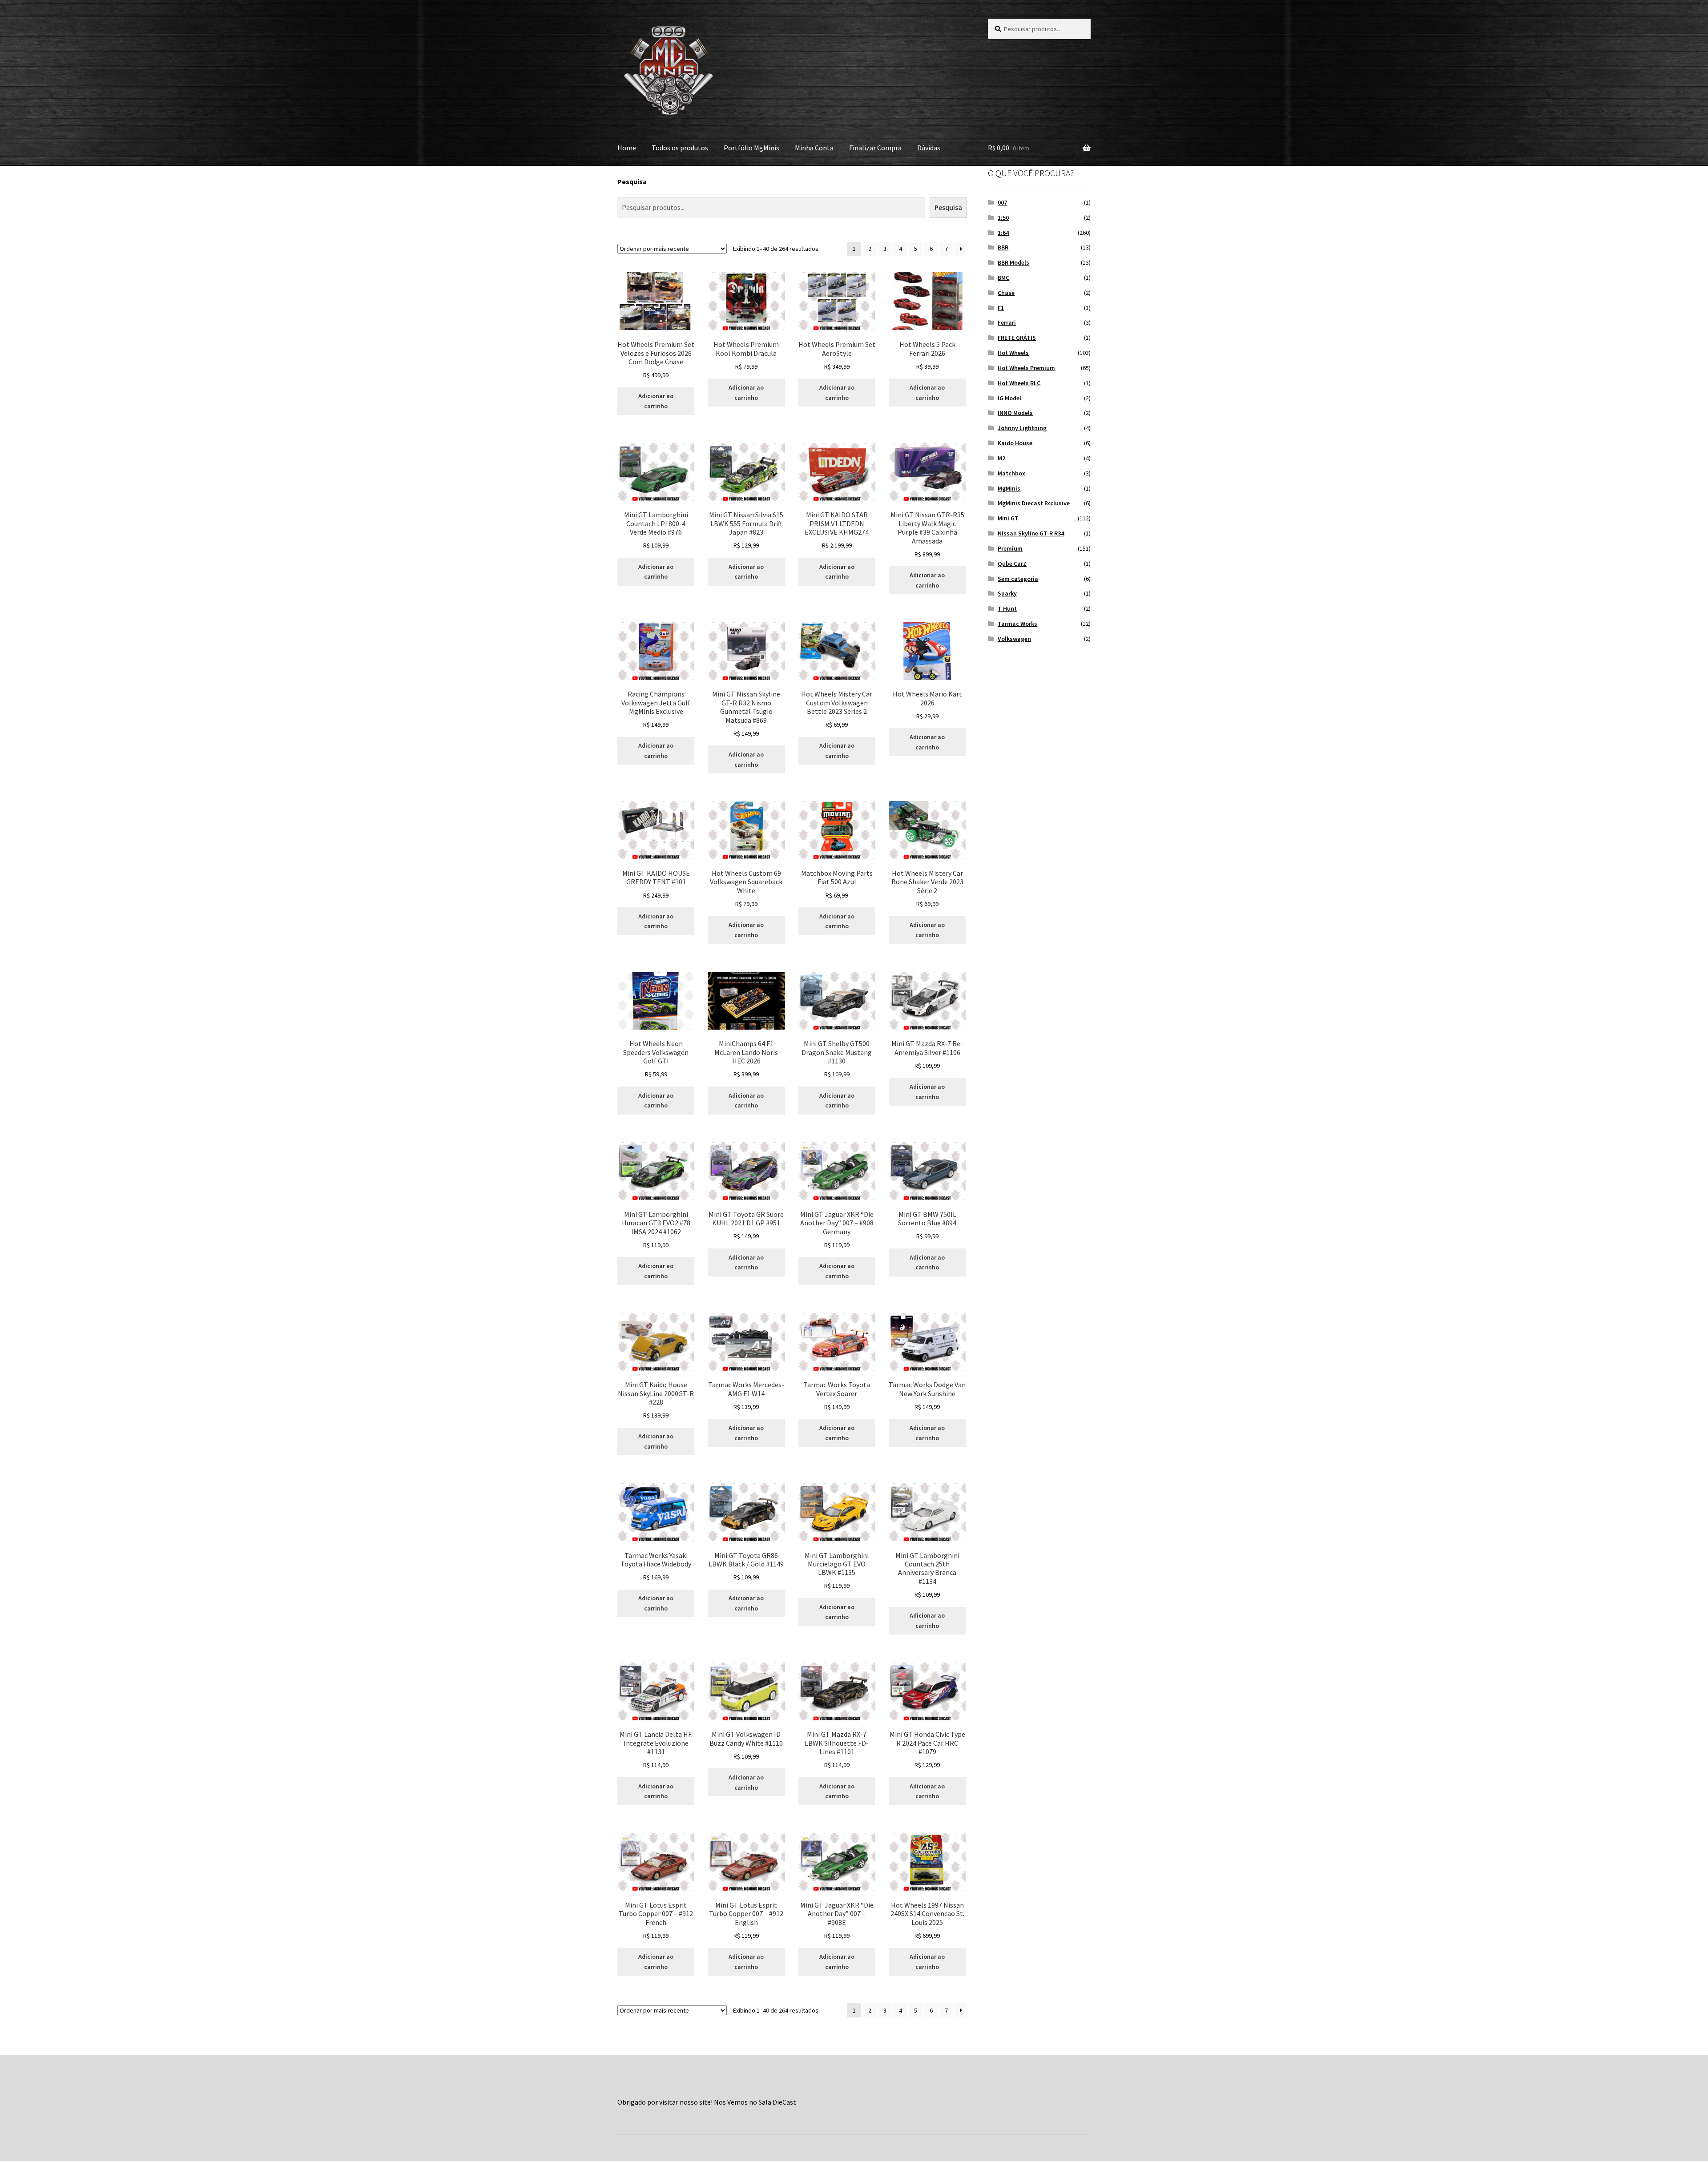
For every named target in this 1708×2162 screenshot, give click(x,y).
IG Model (1009, 398)
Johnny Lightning (1022, 428)
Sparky (1007, 593)
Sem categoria (1018, 579)
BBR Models (1013, 262)
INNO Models (1015, 413)
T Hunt (1007, 608)
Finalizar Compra (875, 148)
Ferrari (1007, 322)
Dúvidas (929, 148)
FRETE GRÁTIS (1017, 338)
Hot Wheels (1013, 353)
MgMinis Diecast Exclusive (1034, 503)
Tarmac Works (1017, 624)
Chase (1006, 293)
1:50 (1003, 217)
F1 (1001, 308)
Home (627, 148)
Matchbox (1011, 473)
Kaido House (1015, 443)
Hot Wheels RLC (1019, 383)
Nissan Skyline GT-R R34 (1031, 533)
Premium (1010, 548)
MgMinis (1009, 488)
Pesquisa (632, 181)
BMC (1003, 278)
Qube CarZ (1012, 564)
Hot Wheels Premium (1026, 368)
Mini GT (1008, 518)
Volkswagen (1014, 639)
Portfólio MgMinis (751, 148)
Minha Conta (814, 148)
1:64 (1003, 233)
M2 (1001, 458)
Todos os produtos (680, 148)
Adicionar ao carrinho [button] (656, 401)
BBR (1003, 247)
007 (1002, 202)
